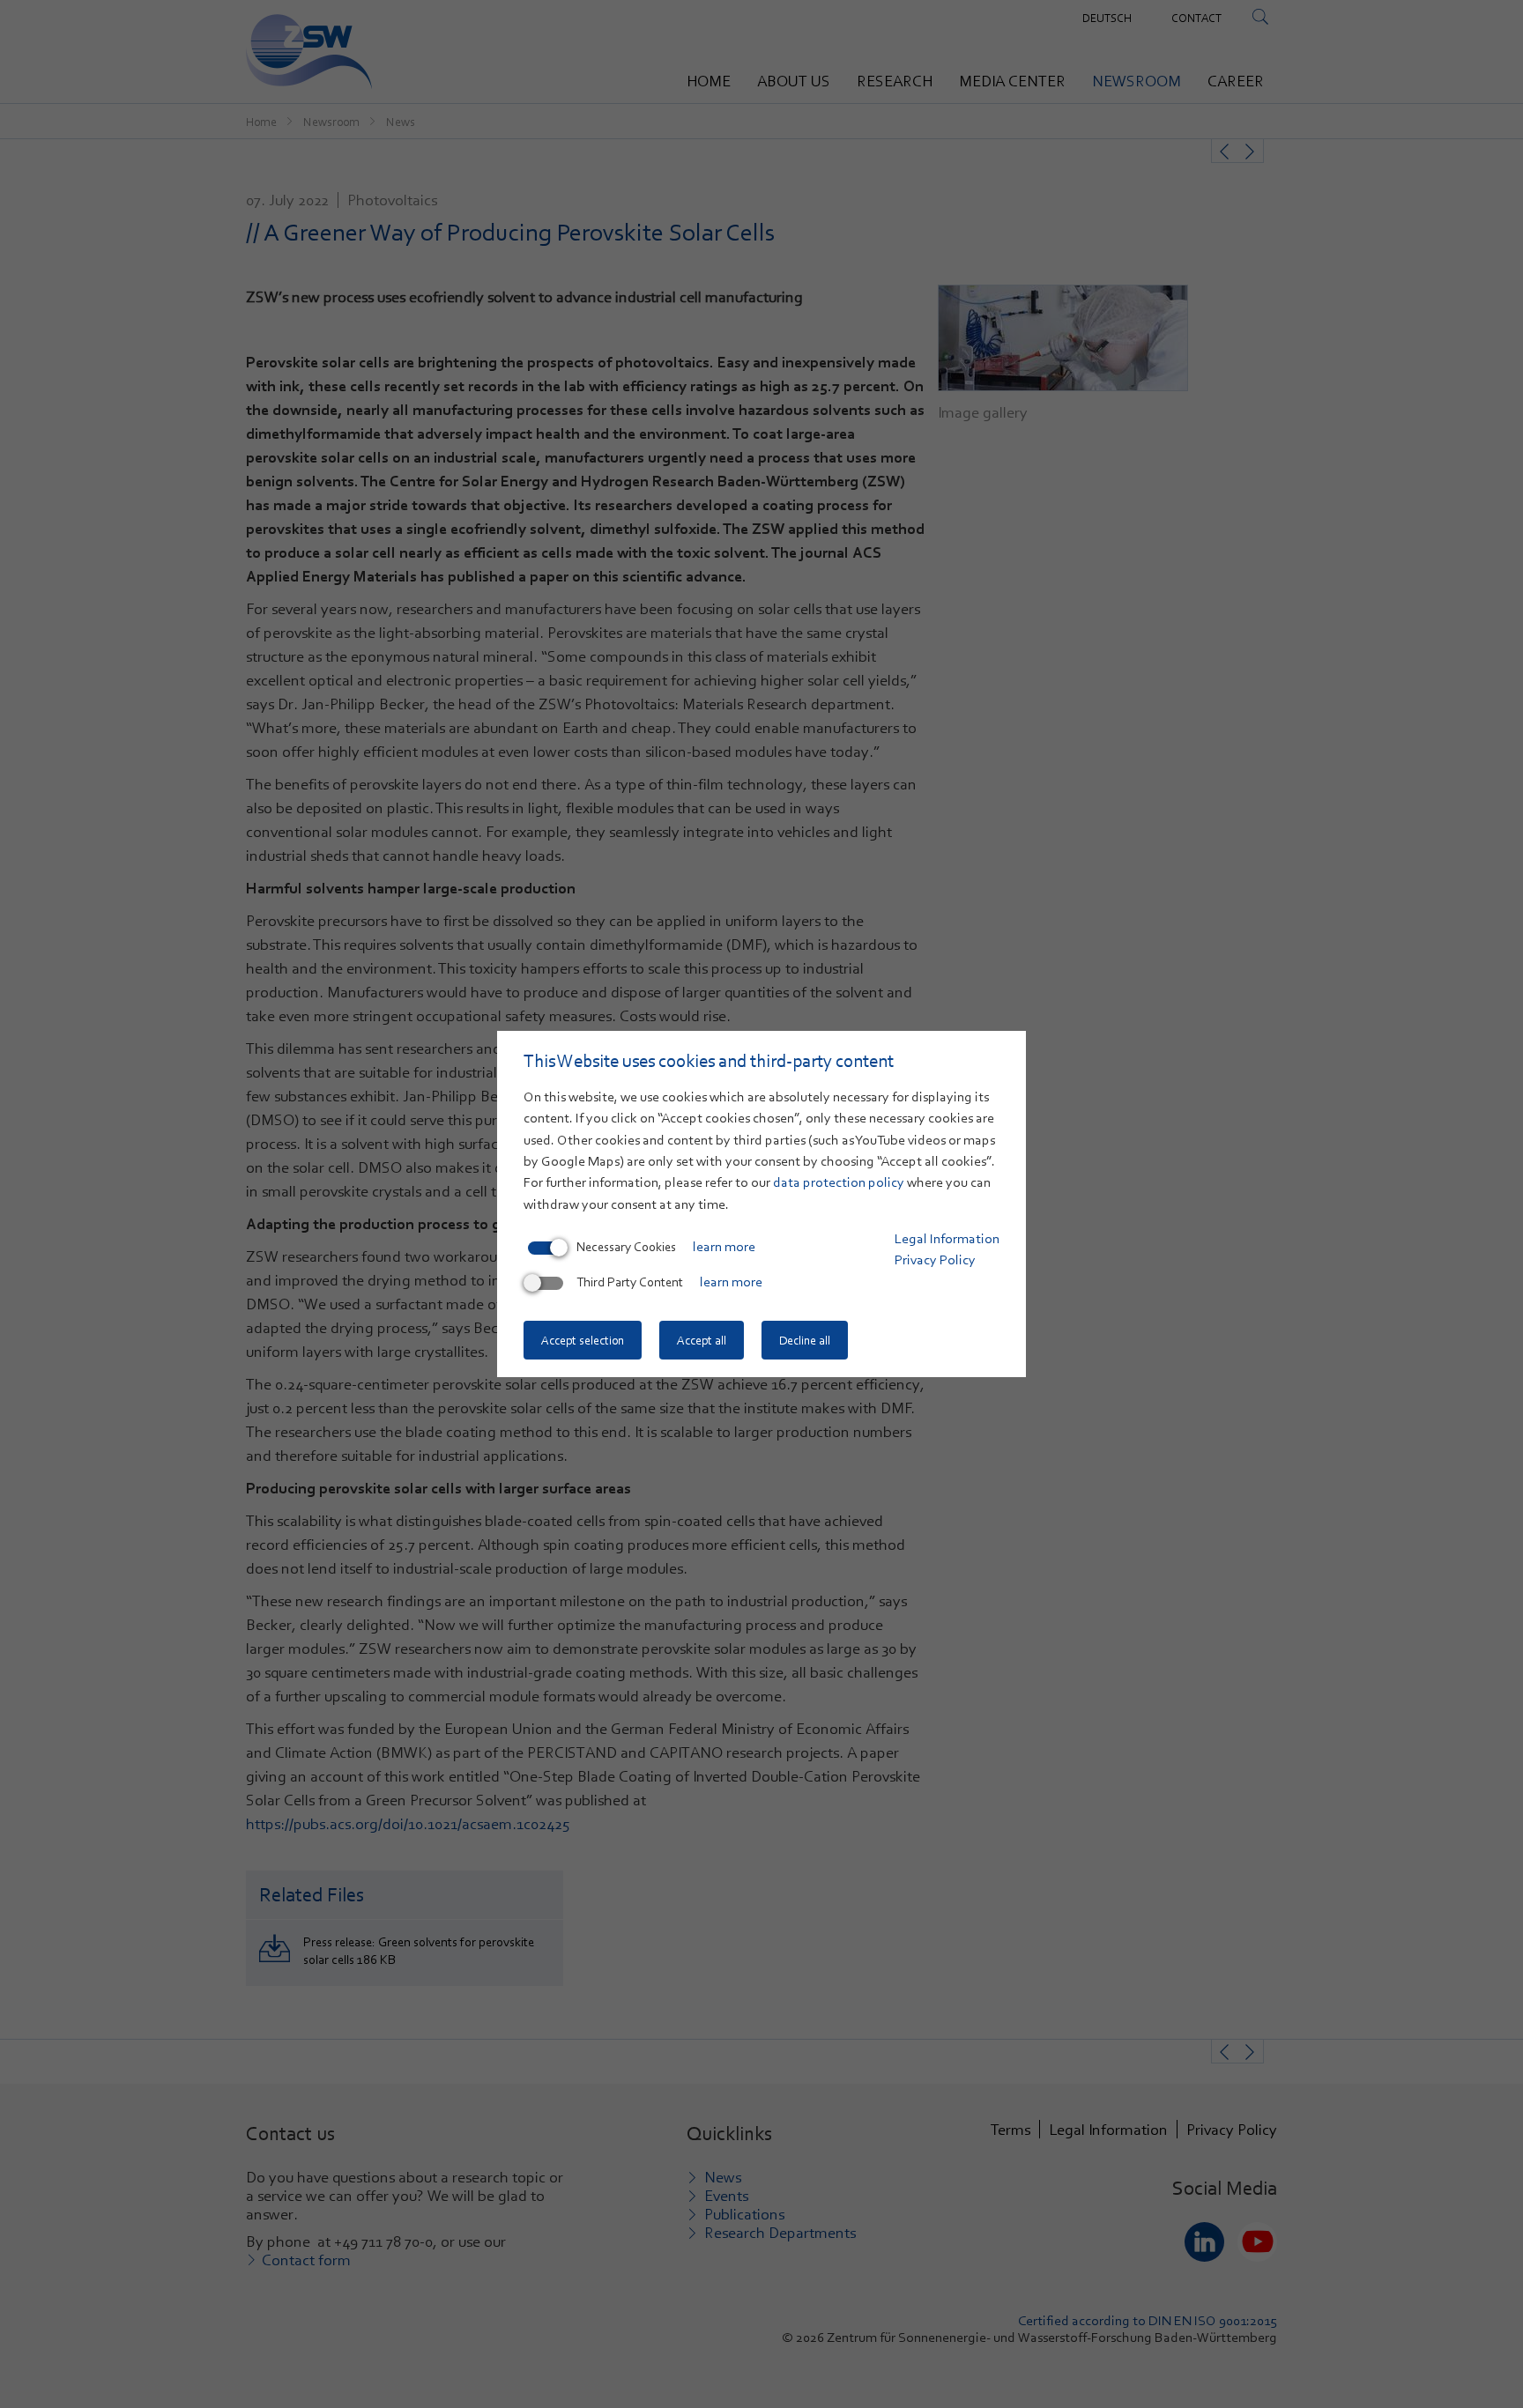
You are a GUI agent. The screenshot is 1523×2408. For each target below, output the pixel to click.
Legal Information (947, 1239)
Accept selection (583, 1340)
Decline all (805, 1340)
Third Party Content (630, 1282)
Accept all (702, 1340)
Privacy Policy (935, 1260)
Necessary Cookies (626, 1247)
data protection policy (839, 1182)
